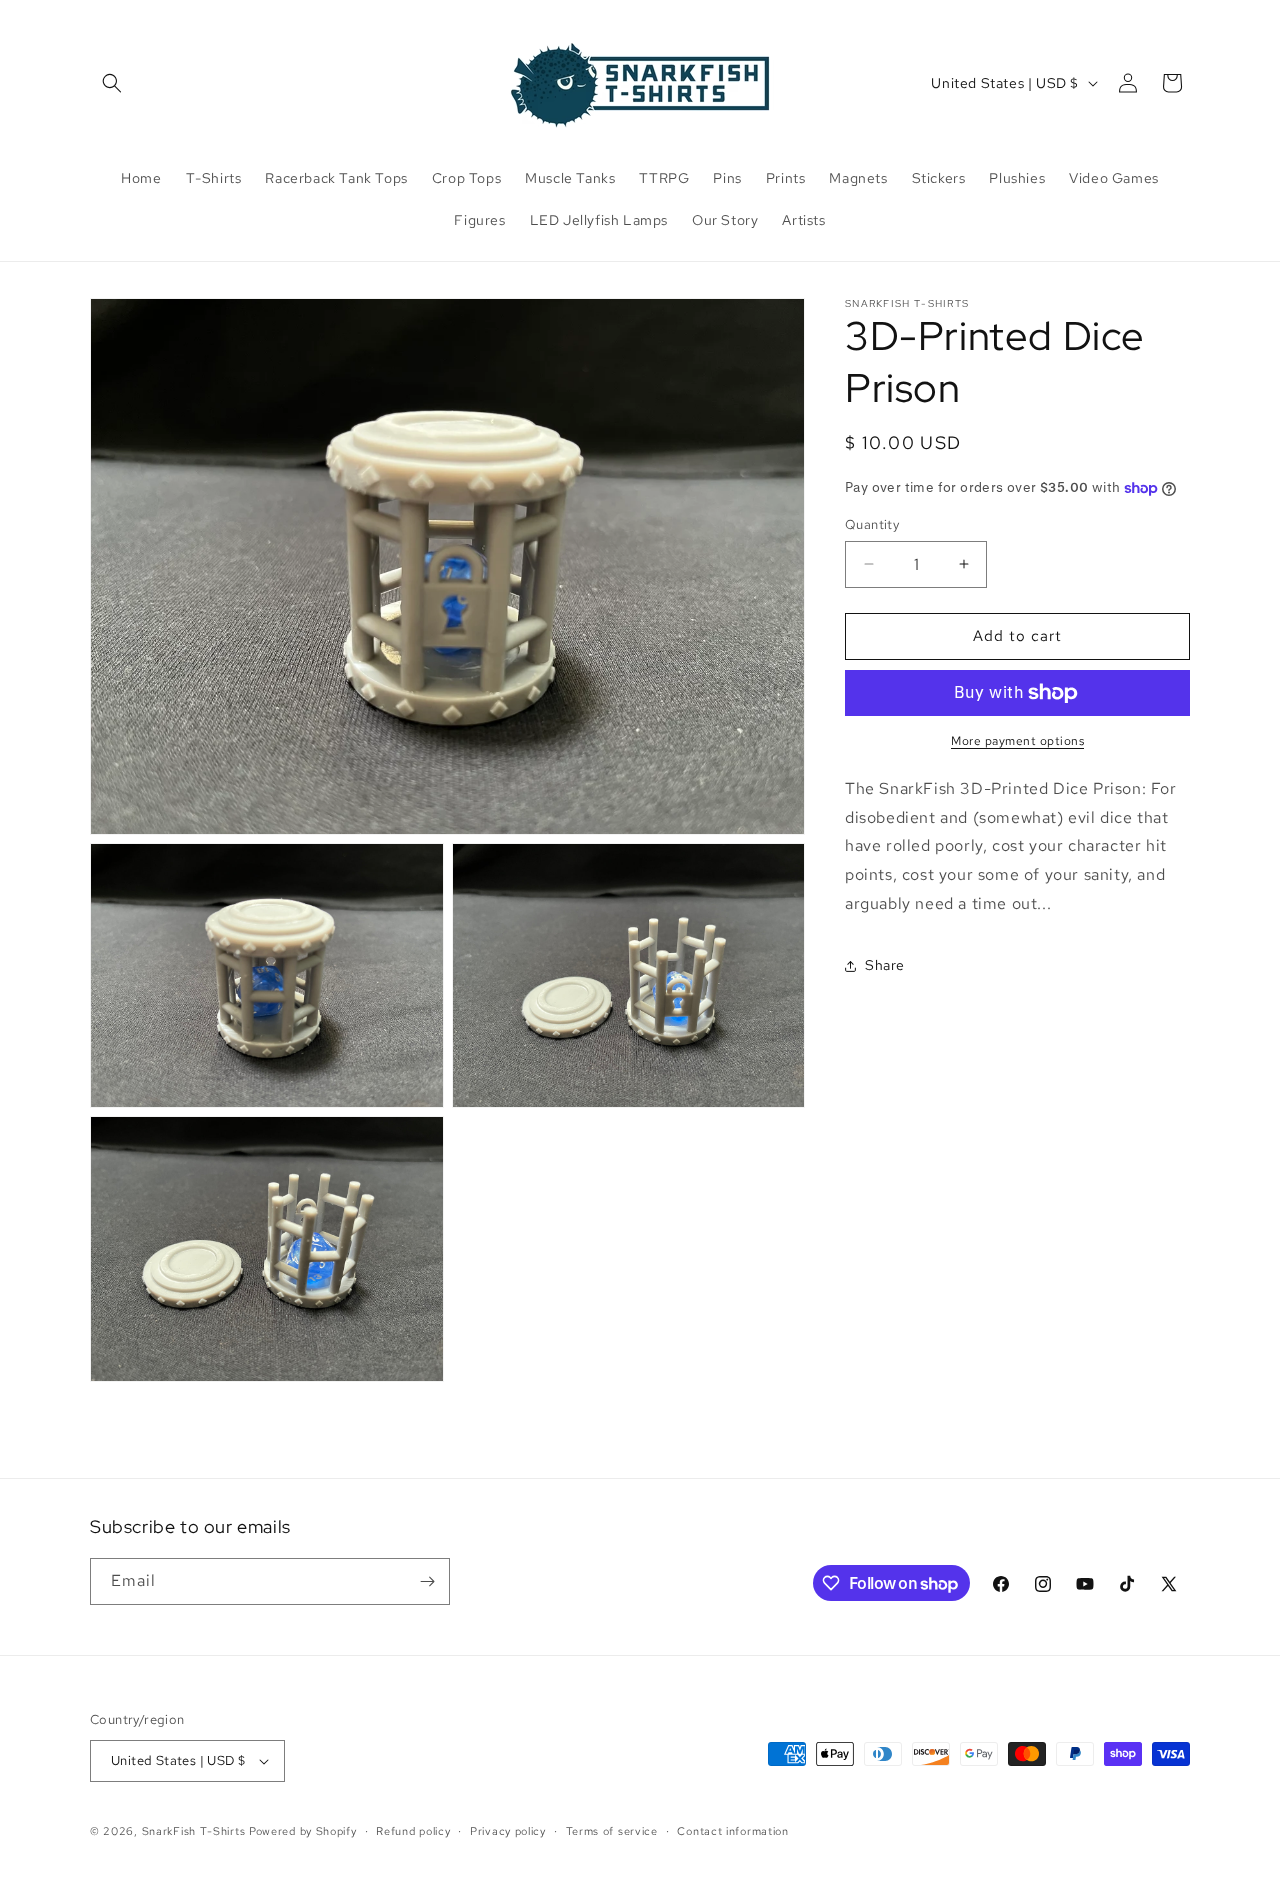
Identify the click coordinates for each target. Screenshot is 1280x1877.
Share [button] (885, 965)
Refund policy (413, 1831)
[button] (112, 83)
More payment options (1017, 741)
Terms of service (612, 1831)
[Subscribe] (427, 1581)
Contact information (732, 1831)
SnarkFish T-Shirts (194, 1831)
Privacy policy (508, 1831)
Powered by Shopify (303, 1831)
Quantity (872, 524)
